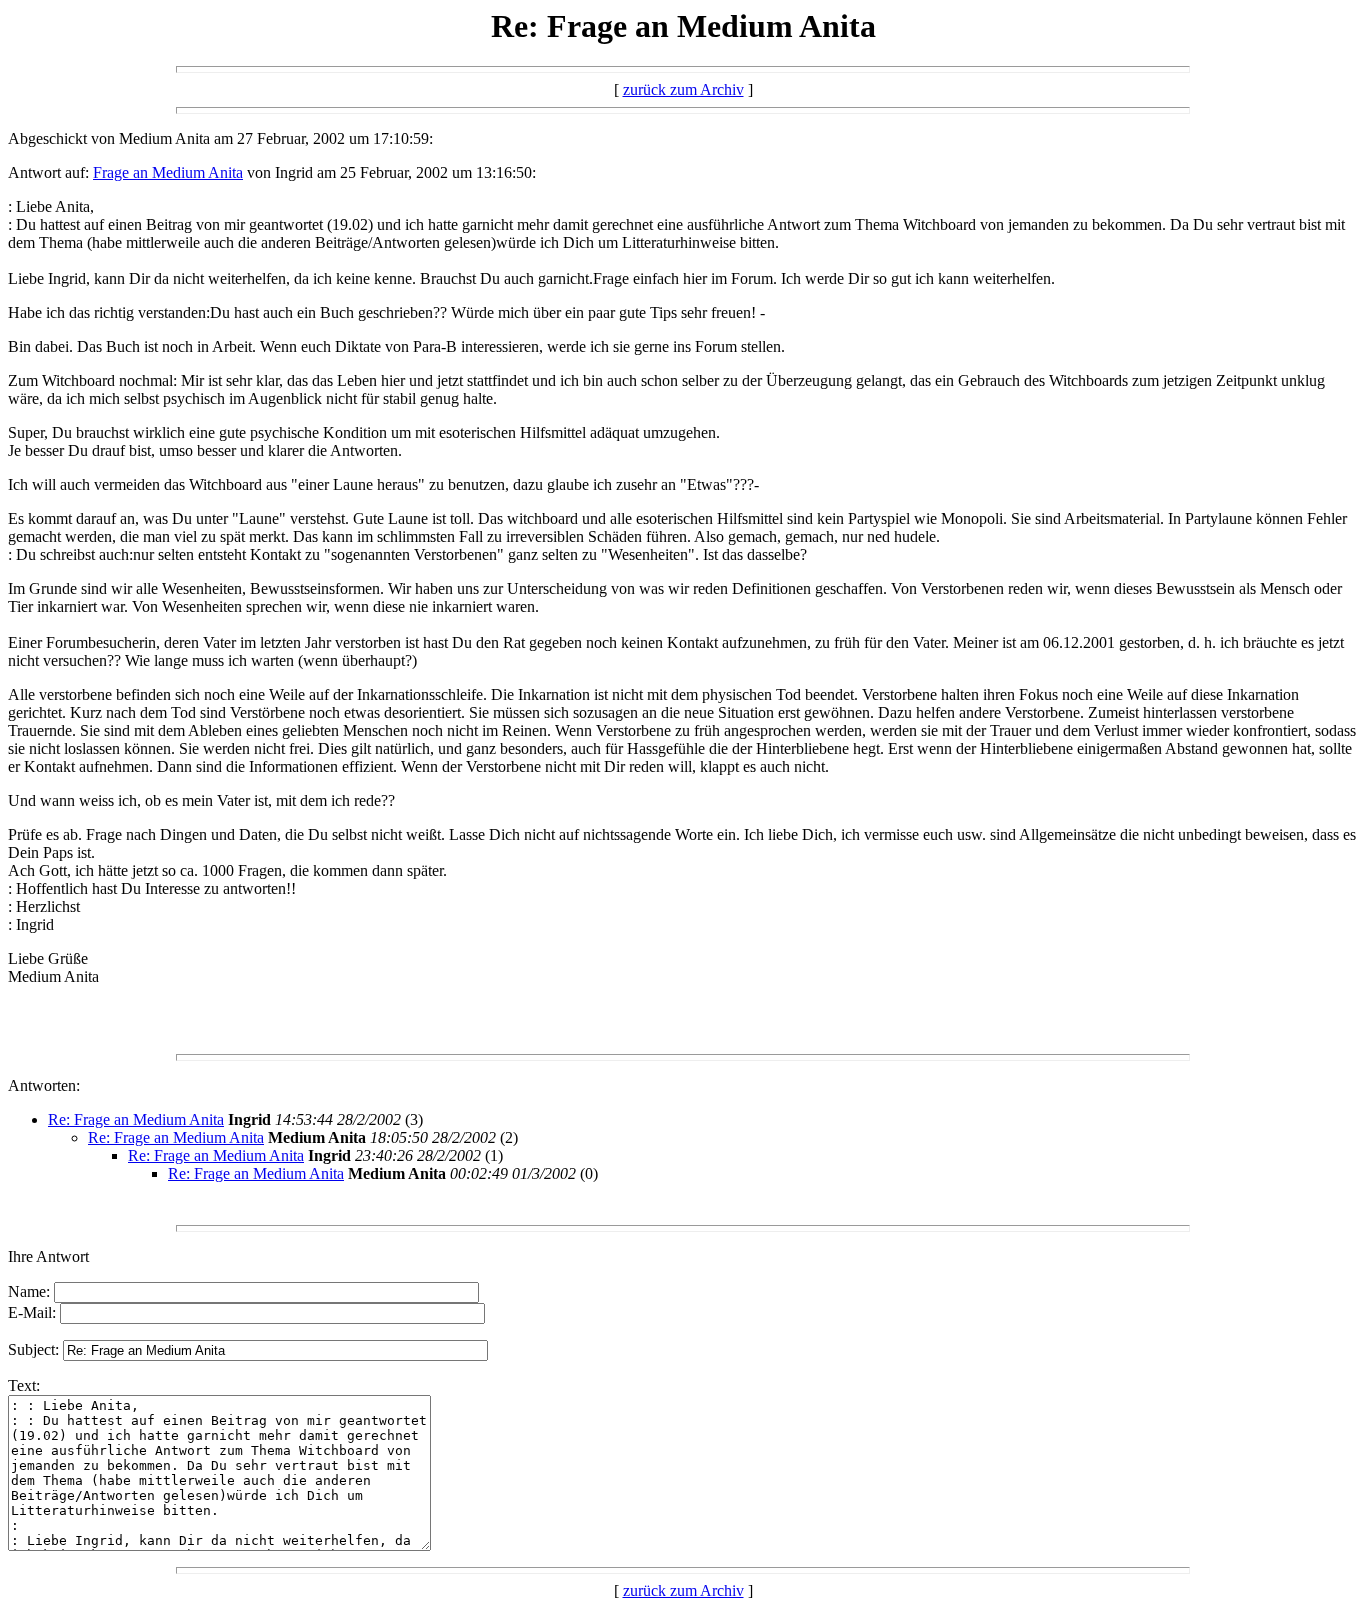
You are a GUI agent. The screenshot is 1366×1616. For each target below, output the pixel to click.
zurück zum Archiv (683, 89)
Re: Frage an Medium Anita (136, 1119)
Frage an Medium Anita (168, 172)
